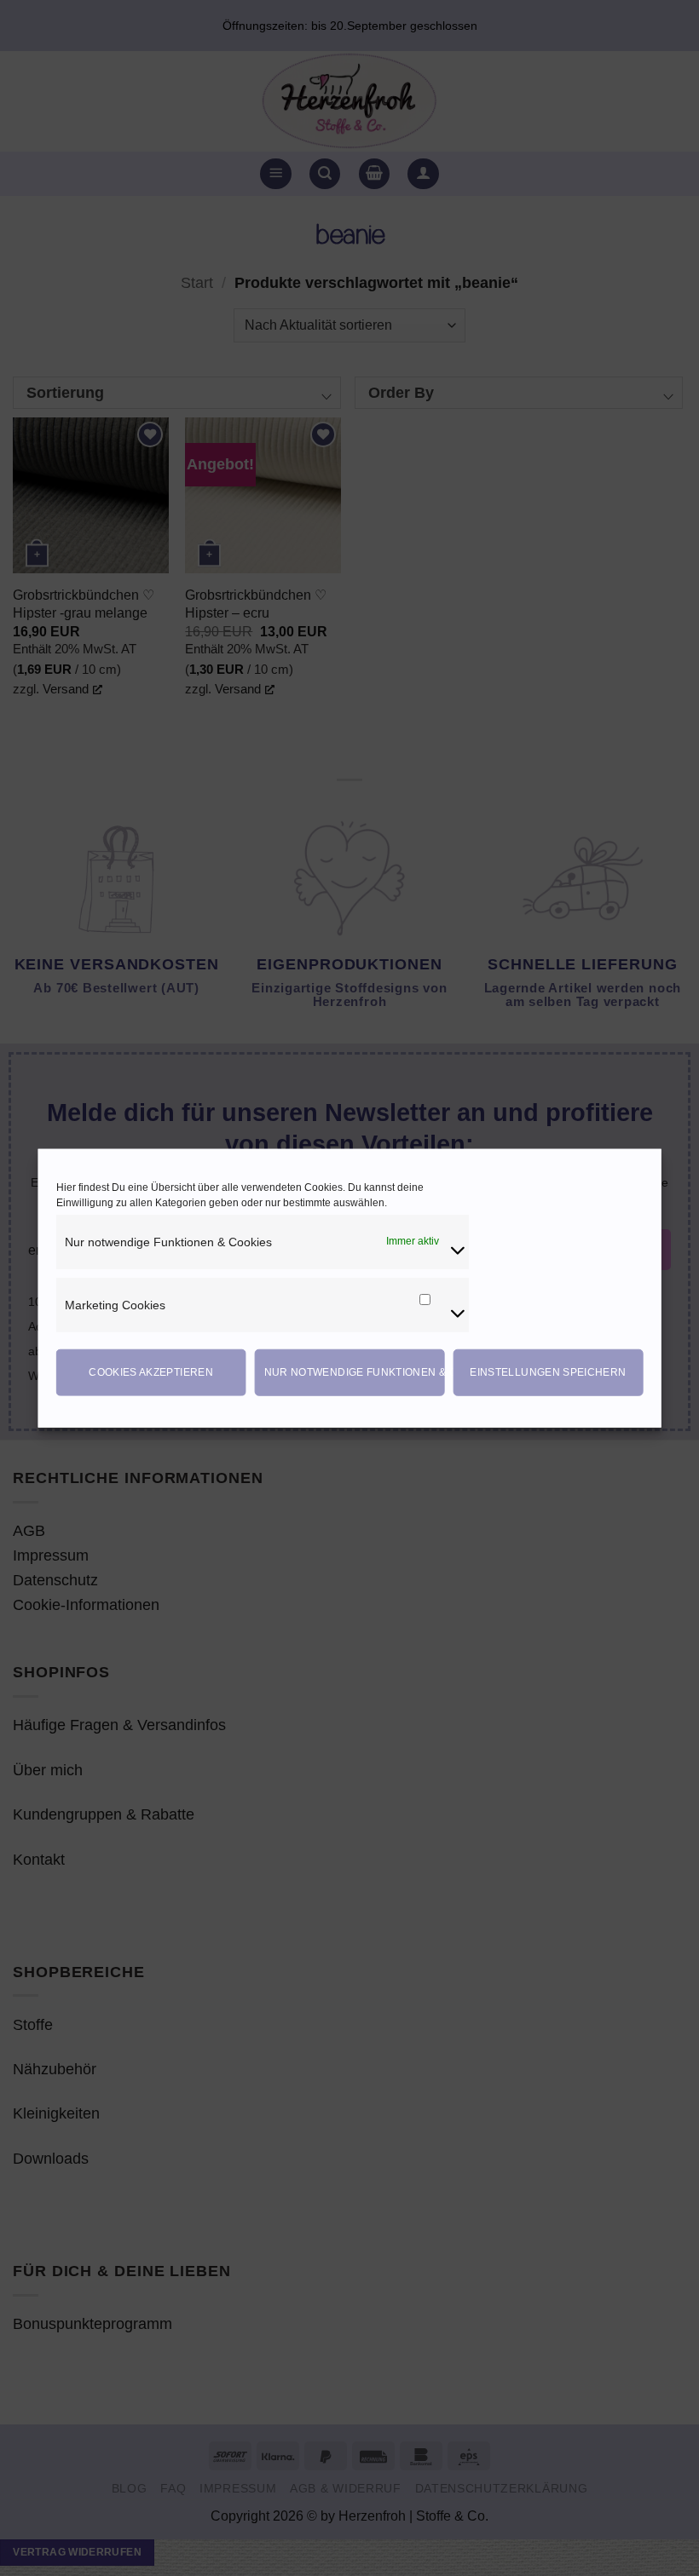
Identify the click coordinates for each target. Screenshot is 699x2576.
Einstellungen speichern (548, 1372)
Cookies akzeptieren (151, 1372)
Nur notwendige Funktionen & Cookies (355, 1372)
